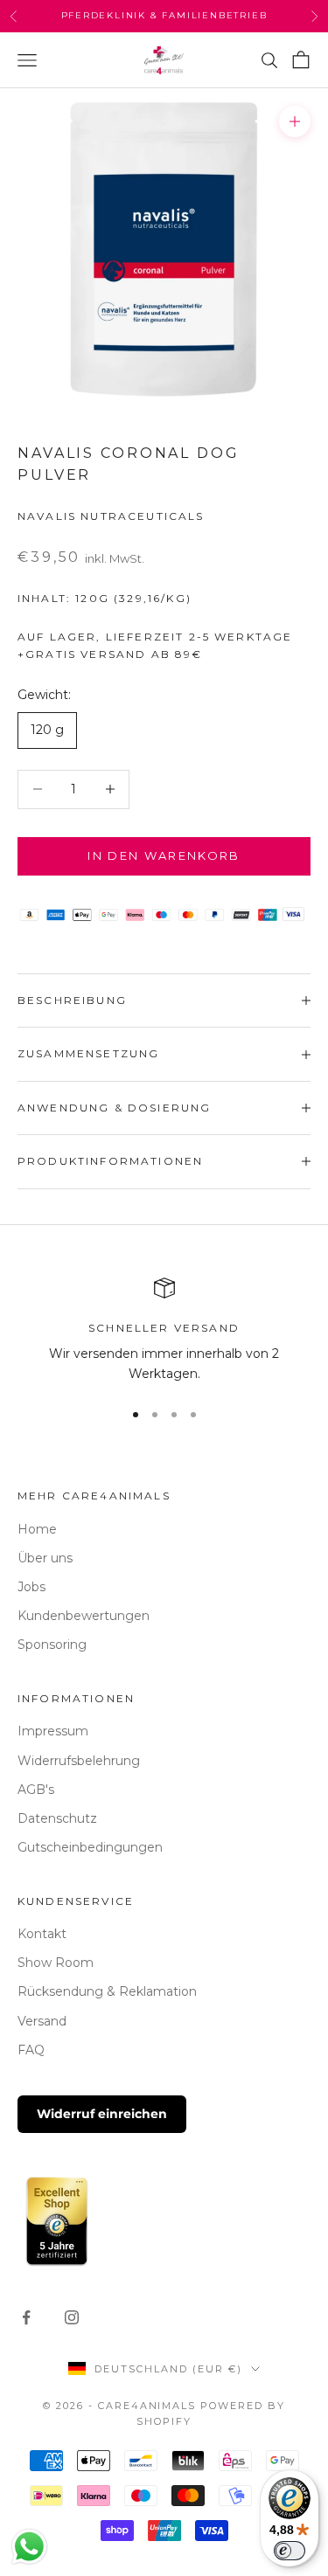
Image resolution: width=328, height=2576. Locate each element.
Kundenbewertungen (84, 1616)
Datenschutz (57, 1818)
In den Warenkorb (164, 855)
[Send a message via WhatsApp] (29, 2547)
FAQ (31, 2050)
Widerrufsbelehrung (79, 1761)
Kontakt (42, 1934)
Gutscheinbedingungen (90, 1847)
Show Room (56, 1963)
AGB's (36, 1790)
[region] (164, 1331)
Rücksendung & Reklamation (107, 1991)
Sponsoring (52, 1645)
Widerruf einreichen (102, 2114)
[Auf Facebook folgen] (26, 2317)
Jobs (31, 1587)
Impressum (53, 1731)
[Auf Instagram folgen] (72, 2317)
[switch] (290, 2551)
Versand (42, 2021)
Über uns (45, 1558)
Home (37, 1529)
